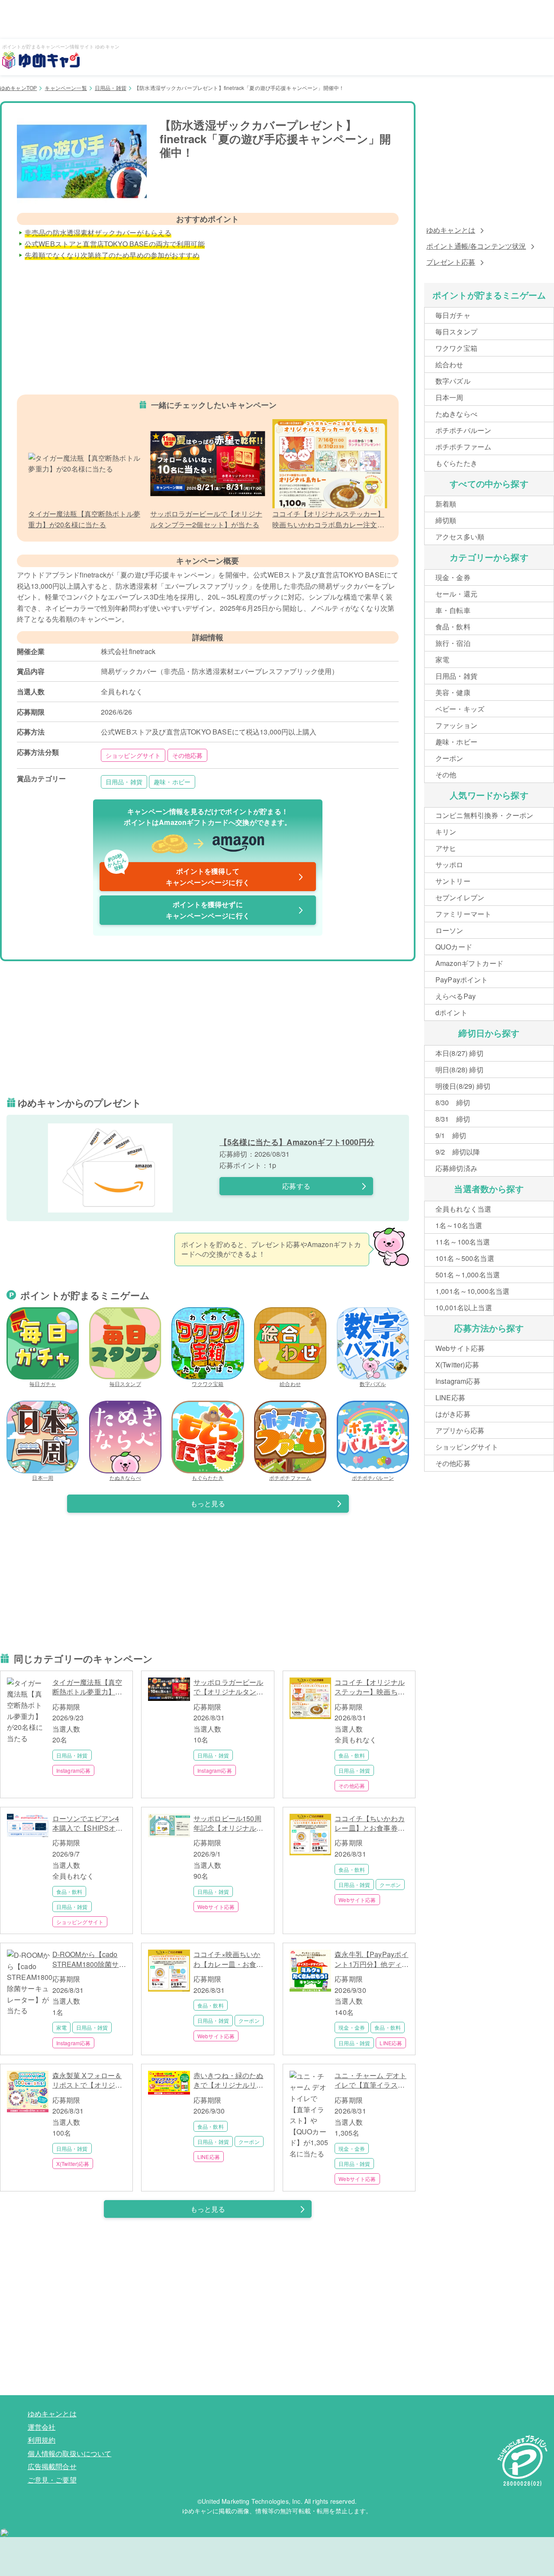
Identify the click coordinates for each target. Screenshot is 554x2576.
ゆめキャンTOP (18, 88)
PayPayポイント (462, 980)
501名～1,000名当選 (468, 1275)
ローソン (449, 930)
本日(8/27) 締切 (459, 1053)
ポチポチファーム (290, 1477)
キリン (446, 832)
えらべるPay (456, 996)
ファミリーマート (463, 914)
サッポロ (449, 865)
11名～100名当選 (463, 1242)
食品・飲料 (352, 1755)
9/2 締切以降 (458, 1152)
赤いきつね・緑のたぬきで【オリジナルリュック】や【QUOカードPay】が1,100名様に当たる (229, 2080)
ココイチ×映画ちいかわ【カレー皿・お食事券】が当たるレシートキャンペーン (229, 1959)
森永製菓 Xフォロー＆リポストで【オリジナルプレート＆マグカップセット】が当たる (87, 2080)
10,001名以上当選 (464, 1307)
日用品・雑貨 (111, 88)
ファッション (456, 725)
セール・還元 (456, 594)
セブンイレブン (460, 897)
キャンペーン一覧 (66, 88)
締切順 (446, 520)
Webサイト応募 (216, 1907)
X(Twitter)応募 (73, 2164)
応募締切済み (456, 1168)
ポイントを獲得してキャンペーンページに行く (178, 875)
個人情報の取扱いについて (70, 2453)
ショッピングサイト (133, 755)
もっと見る (208, 1503)
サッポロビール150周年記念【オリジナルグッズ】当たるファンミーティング (229, 1824)
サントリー (453, 881)
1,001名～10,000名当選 (473, 1291)
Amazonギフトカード (469, 963)
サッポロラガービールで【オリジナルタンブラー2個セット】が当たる (229, 1687)
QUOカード (454, 947)
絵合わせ (290, 1384)
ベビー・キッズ (460, 709)
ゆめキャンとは (451, 230)
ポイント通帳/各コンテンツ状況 (476, 246)
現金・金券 (352, 2027)
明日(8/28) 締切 (459, 1070)
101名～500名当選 (465, 1258)
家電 (61, 2027)
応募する (296, 1186)
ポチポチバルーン (373, 1477)
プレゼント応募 (451, 262)
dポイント (451, 1012)
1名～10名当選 (459, 1225)
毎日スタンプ (125, 1384)
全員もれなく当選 (463, 1209)
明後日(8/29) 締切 (463, 1086)
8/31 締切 (453, 1119)
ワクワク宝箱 (208, 1384)
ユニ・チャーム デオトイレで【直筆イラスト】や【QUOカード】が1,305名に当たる (370, 2080)
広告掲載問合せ (52, 2466)
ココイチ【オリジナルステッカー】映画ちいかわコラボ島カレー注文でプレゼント (370, 1687)
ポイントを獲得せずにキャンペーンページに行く (208, 910)
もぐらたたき (208, 1477)
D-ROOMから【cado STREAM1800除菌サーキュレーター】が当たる (89, 1959)
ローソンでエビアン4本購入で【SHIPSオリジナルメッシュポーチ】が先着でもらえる (88, 1824)
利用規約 (42, 2440)
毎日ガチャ (43, 1384)
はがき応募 (453, 1414)
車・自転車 (453, 610)
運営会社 (42, 2427)
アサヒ (446, 848)
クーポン (390, 1885)
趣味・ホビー (172, 782)
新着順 (446, 504)
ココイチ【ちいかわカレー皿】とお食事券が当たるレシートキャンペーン (370, 1824)
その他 (446, 775)
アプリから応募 (460, 1430)
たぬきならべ (125, 1477)
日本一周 (43, 1477)
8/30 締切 (453, 1102)
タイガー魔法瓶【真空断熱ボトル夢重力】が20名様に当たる (87, 1687)
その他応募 (188, 755)
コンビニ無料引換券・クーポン (484, 815)
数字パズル (373, 1384)
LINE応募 (391, 2043)
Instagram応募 (74, 1770)
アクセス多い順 (460, 537)
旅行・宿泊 (453, 643)
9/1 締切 (451, 1135)
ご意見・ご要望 (52, 2480)
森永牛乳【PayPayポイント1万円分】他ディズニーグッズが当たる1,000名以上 (371, 1959)
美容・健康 (453, 692)
